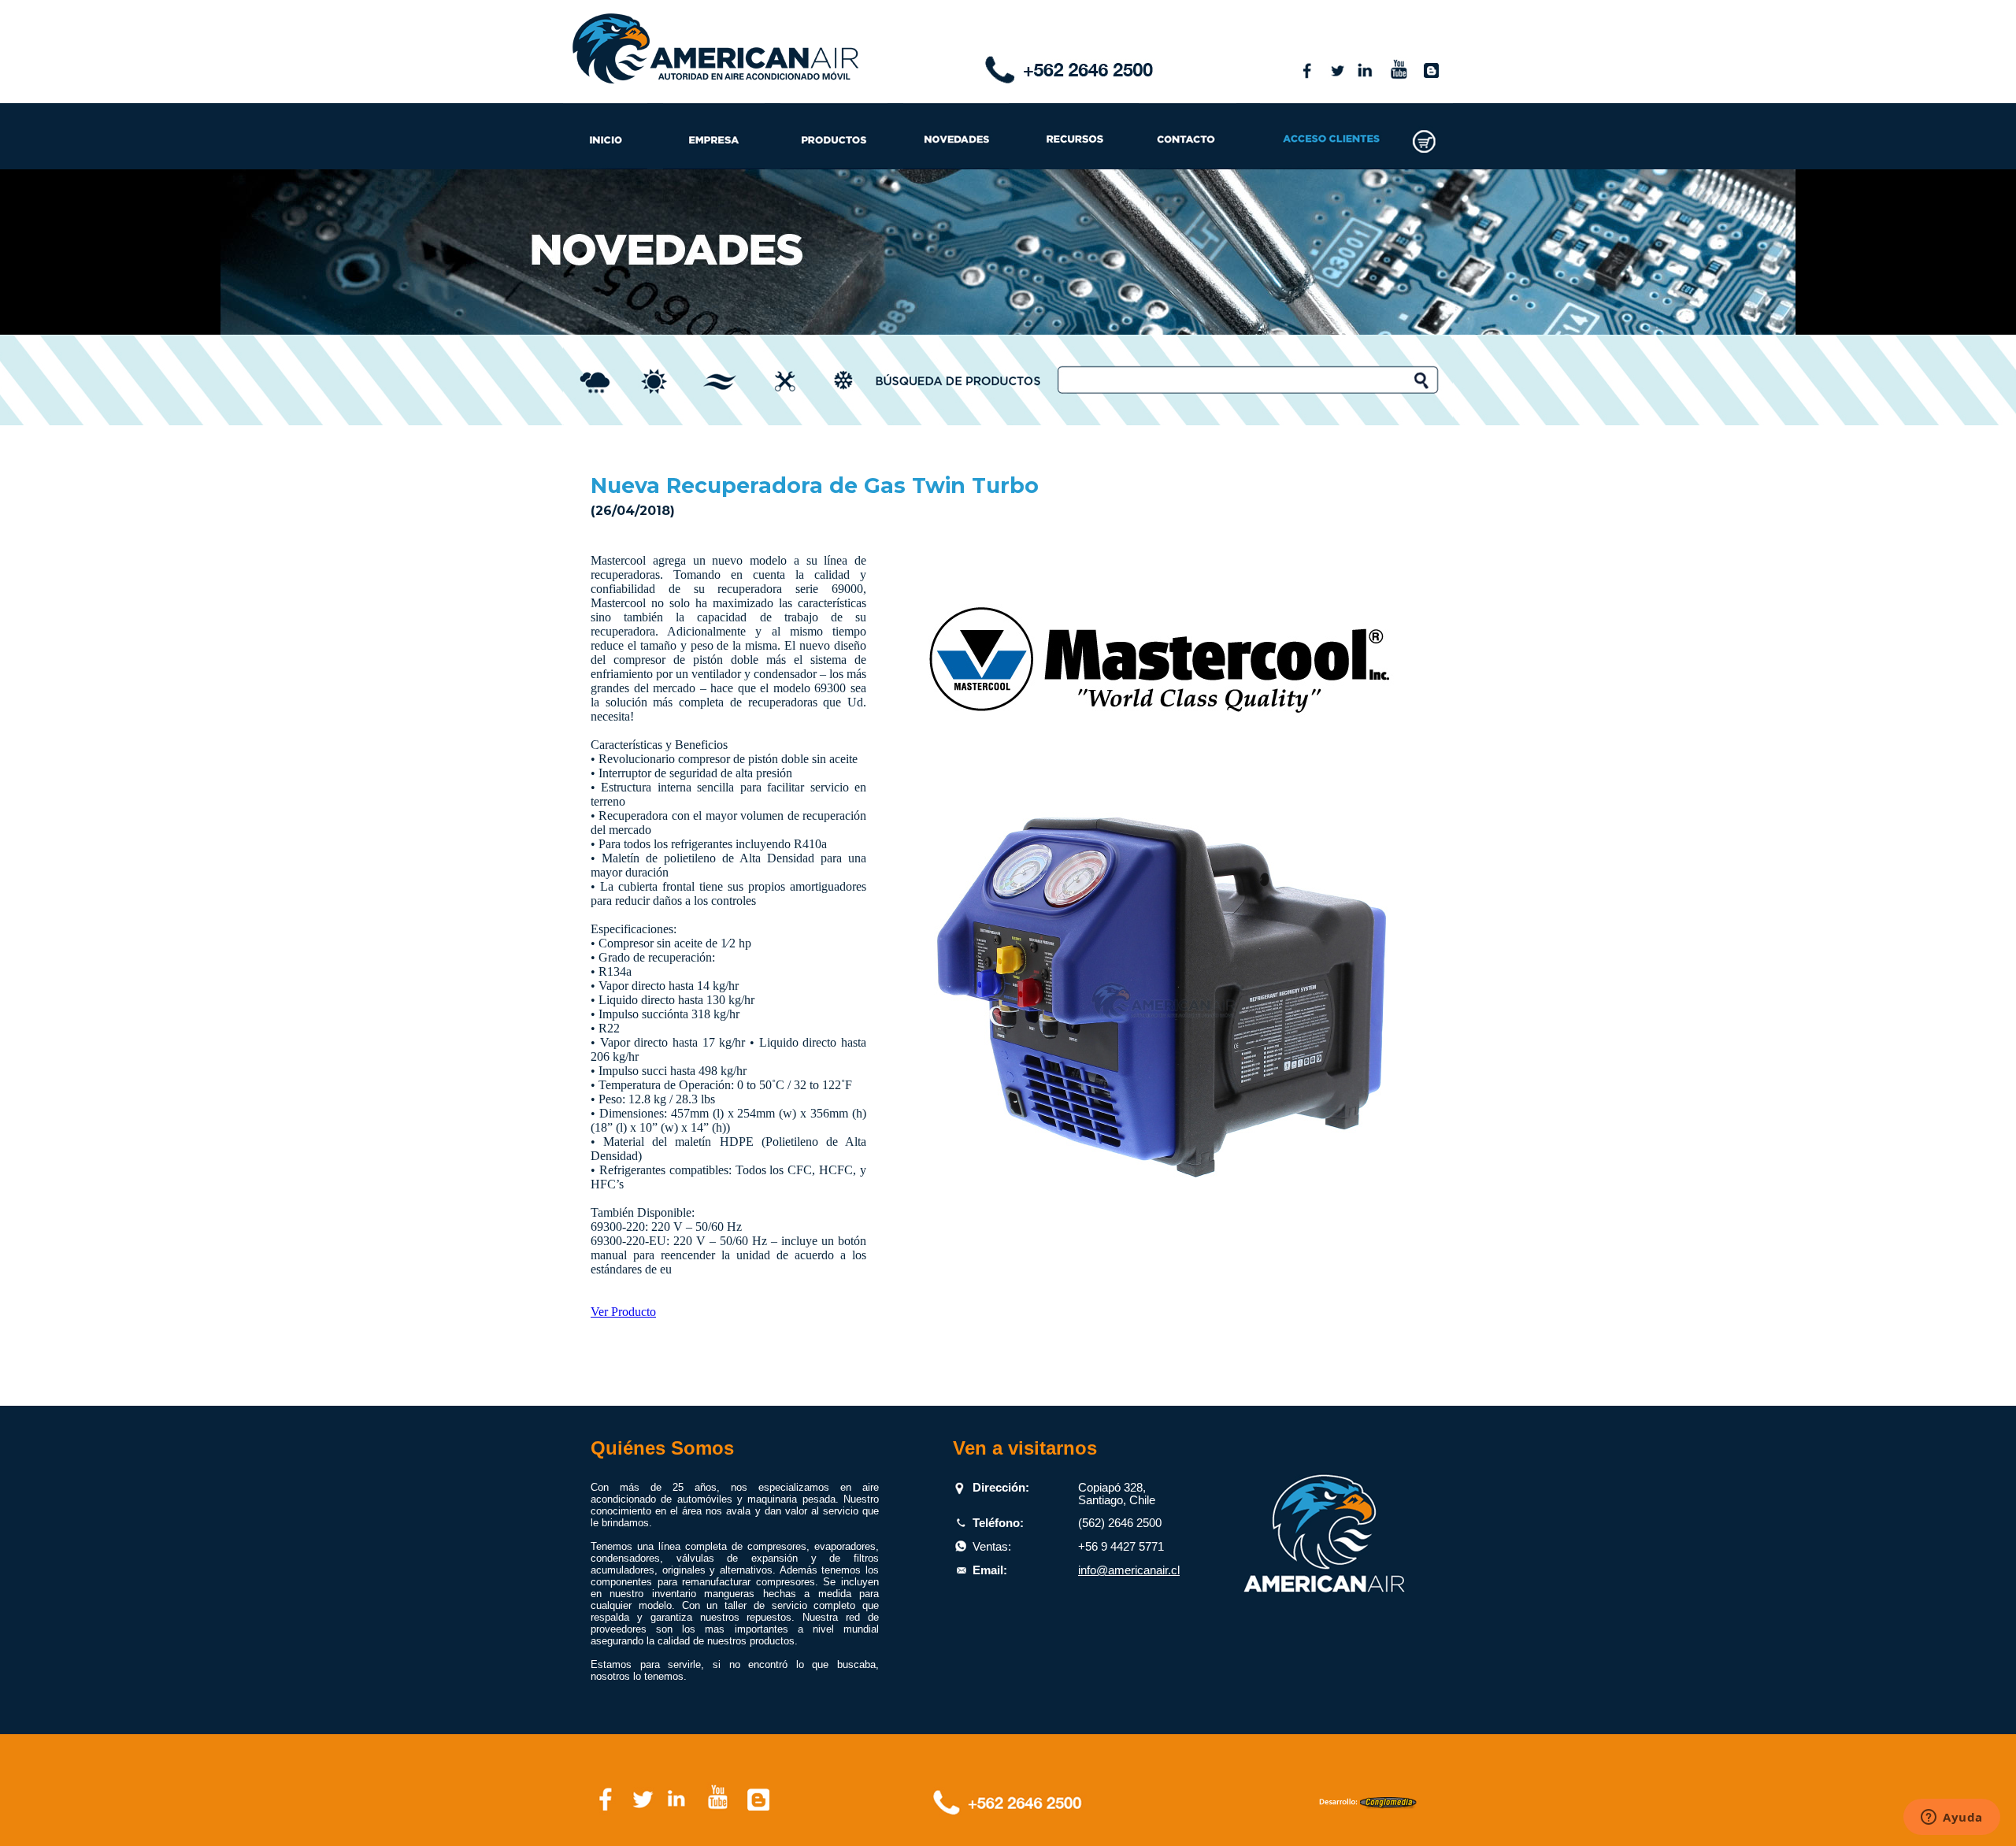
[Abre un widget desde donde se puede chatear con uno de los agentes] (1952, 1818)
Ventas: (992, 1547)
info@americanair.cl (1129, 1570)
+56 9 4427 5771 (1121, 1547)
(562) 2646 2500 (1120, 1523)
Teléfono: (998, 1523)
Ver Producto (623, 1312)
